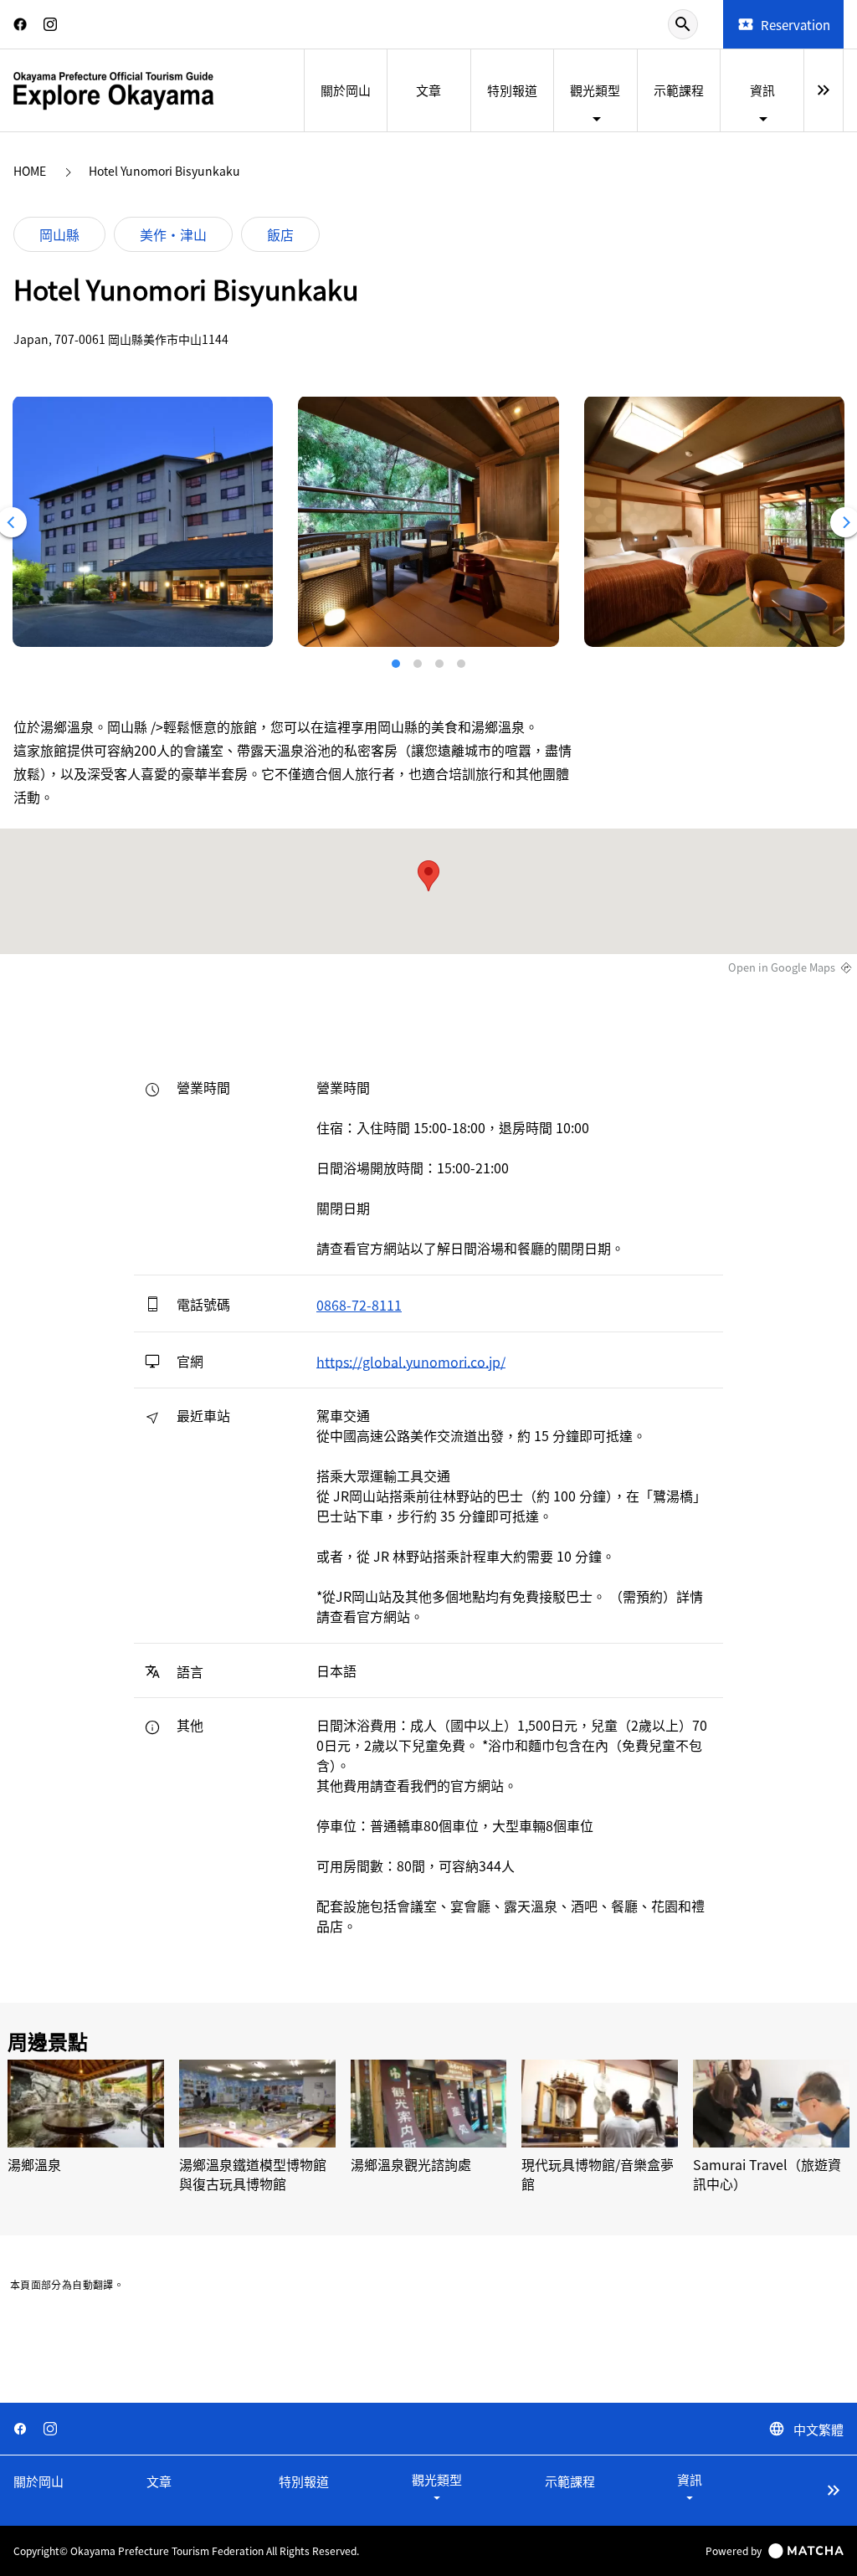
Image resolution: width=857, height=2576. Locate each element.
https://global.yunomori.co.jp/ (411, 1361)
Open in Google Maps (782, 967)
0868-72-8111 (359, 1305)
